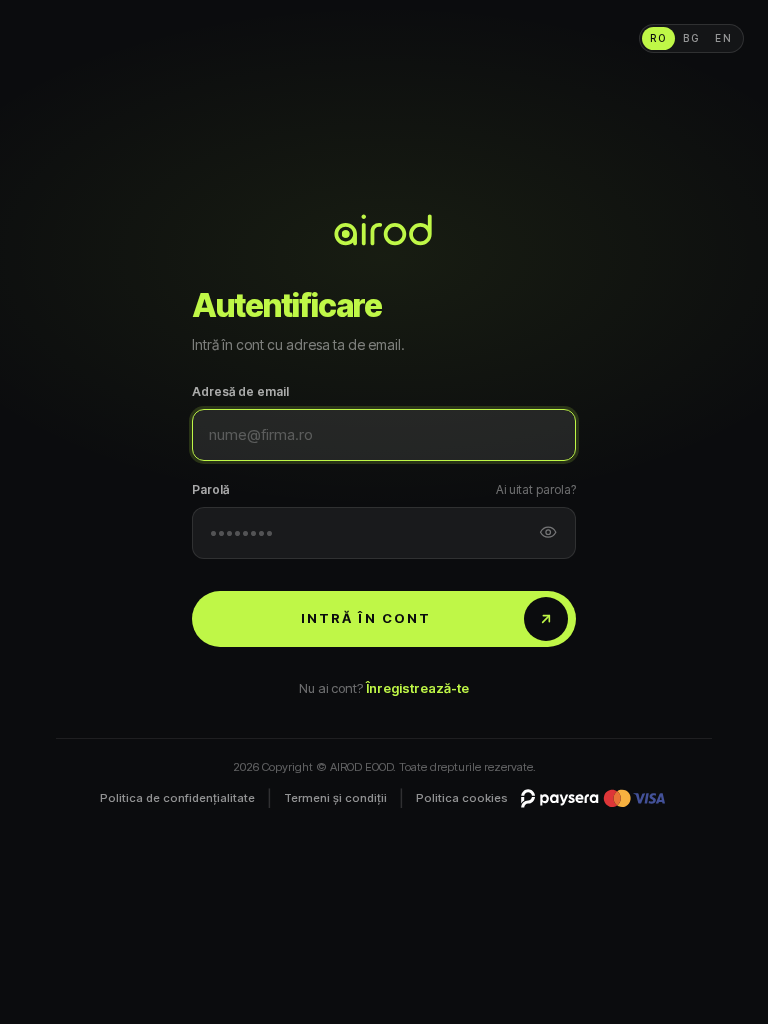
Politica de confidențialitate (177, 798)
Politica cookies (462, 798)
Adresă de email (240, 391)
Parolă (210, 489)
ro (658, 38)
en (724, 38)
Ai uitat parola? (536, 489)
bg (691, 38)
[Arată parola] (548, 533)
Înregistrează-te (417, 688)
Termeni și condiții (335, 798)
